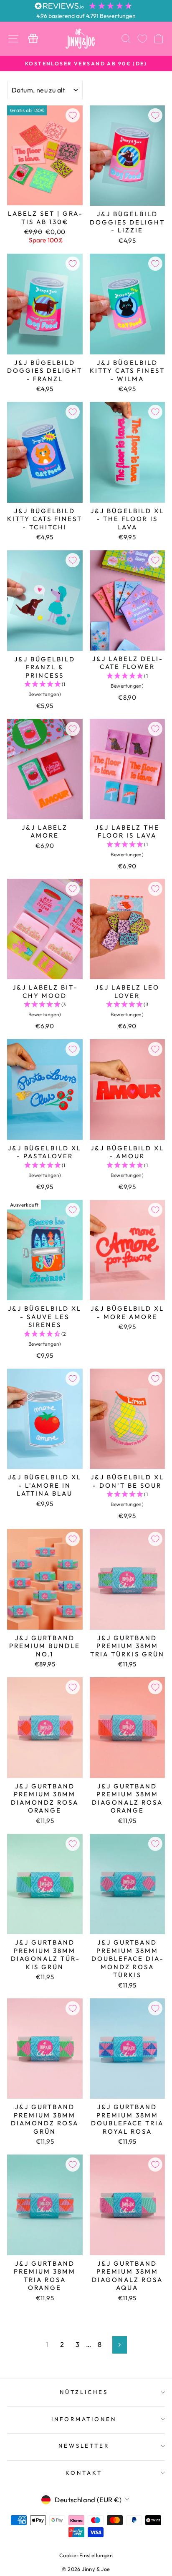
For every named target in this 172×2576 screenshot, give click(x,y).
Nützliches (84, 2392)
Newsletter (84, 2446)
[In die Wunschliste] (73, 115)
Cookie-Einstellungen (86, 2555)
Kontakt (84, 2473)
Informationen (84, 2419)
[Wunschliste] (142, 39)
